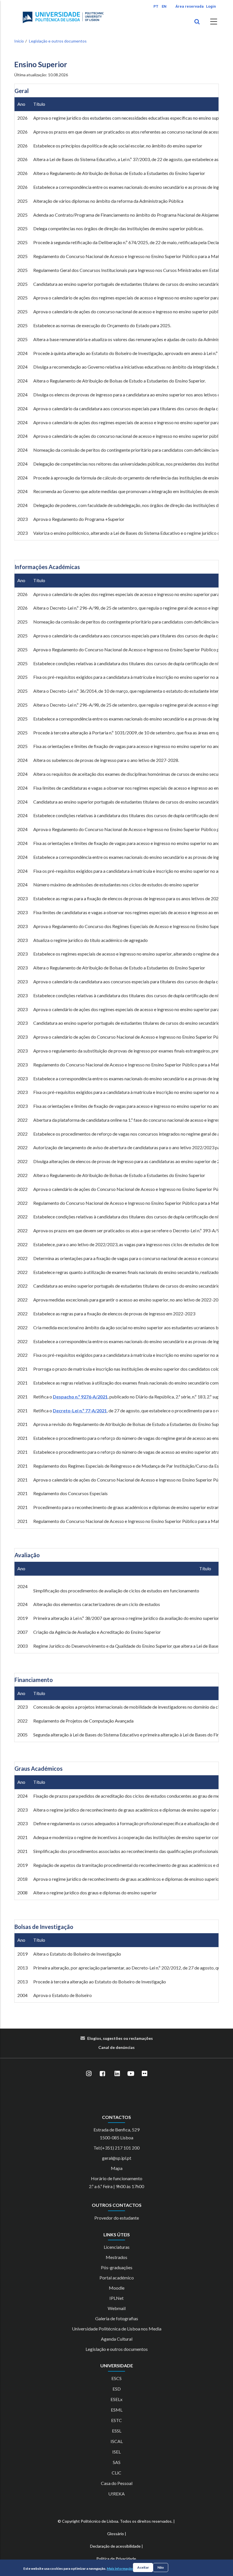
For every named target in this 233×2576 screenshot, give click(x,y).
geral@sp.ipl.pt (117, 2158)
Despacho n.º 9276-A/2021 (80, 1397)
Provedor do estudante (117, 2218)
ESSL (117, 2431)
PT (156, 6)
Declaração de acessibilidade (115, 2546)
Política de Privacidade (116, 2559)
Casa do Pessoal (117, 2483)
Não (161, 2567)
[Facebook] (102, 2074)
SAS (117, 2462)
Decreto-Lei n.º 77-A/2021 (80, 1410)
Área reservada (190, 6)
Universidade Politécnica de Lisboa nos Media (117, 2329)
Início (19, 41)
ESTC (116, 2420)
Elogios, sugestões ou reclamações (120, 2038)
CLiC (116, 2473)
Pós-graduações (117, 2267)
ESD (117, 2389)
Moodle (117, 2288)
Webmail (117, 2308)
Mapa (117, 2168)
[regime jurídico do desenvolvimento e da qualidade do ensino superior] (173, 1646)
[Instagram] (89, 2074)
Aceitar (143, 2567)
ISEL (116, 2452)
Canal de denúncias (116, 2047)
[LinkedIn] (117, 2074)
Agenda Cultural (117, 2339)
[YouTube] (131, 2074)
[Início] (63, 17)
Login (211, 6)
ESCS (116, 2378)
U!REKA (116, 2494)
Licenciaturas (117, 2247)
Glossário (116, 2534)
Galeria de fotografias (117, 2318)
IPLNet (116, 2298)
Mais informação (120, 2568)
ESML (117, 2410)
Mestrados (116, 2257)
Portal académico (117, 2278)
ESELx (116, 2399)
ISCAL (117, 2441)
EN (164, 6)
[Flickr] (144, 2074)
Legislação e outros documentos (58, 41)
